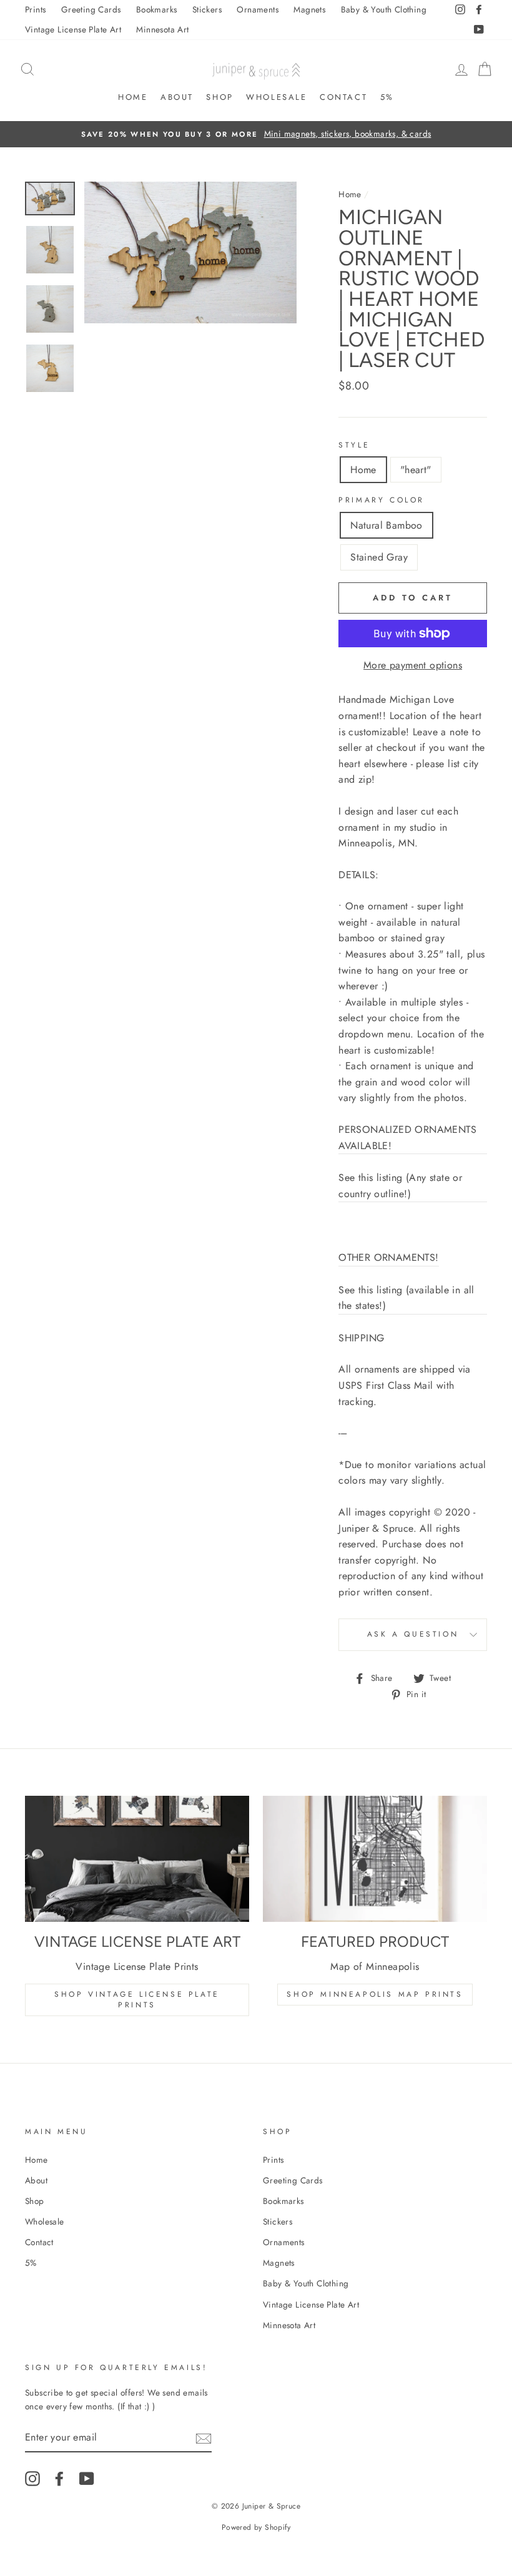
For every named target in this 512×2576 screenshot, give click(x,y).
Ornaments (258, 9)
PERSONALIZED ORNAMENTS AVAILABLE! (407, 1138)
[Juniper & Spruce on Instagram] (32, 2479)
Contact (343, 97)
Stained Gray (379, 557)
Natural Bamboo (386, 525)
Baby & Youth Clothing (384, 9)
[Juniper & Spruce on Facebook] (59, 2479)
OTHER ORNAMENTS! (388, 1257)
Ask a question (413, 1634)
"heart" (416, 470)
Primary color (382, 500)
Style (354, 445)
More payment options (413, 665)
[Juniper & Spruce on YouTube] (87, 2479)
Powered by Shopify (256, 2527)
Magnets (309, 9)
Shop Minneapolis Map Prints (375, 1994)
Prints (35, 9)
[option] (256, 134)
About (177, 97)
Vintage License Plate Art (73, 29)
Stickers (207, 9)
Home (133, 97)
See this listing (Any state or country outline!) (400, 1186)
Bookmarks (157, 9)
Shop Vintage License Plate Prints (137, 2000)
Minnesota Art (162, 29)
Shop (219, 97)
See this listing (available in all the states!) (406, 1298)
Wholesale (276, 97)
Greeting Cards (91, 9)
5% (387, 97)
